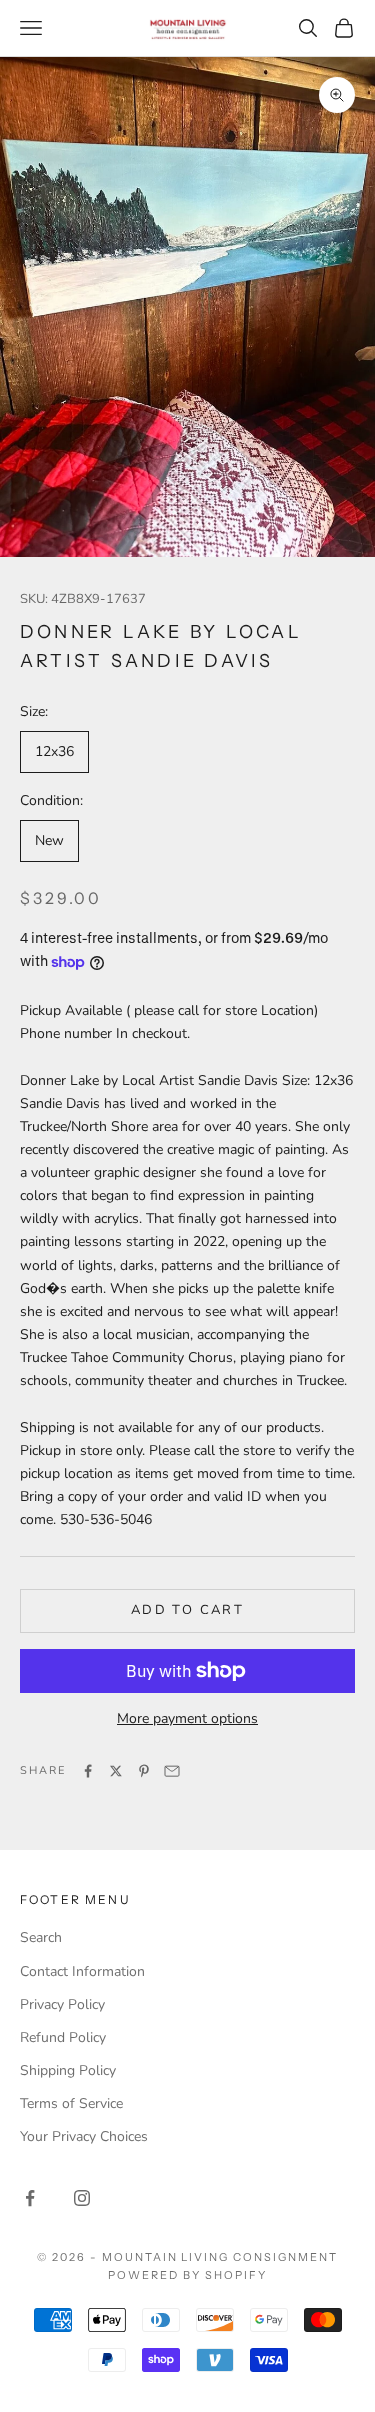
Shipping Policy (68, 2070)
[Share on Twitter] (116, 1771)
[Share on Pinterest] (144, 1771)
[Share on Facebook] (88, 1771)
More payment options (187, 1718)
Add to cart (187, 1610)
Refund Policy (63, 2037)
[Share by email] (172, 1771)
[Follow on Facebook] (30, 2198)
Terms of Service (71, 2103)
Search (41, 1937)
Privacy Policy (62, 2004)
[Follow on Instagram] (82, 2198)
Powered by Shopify (187, 2275)
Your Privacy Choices (84, 2136)
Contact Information (82, 1971)
